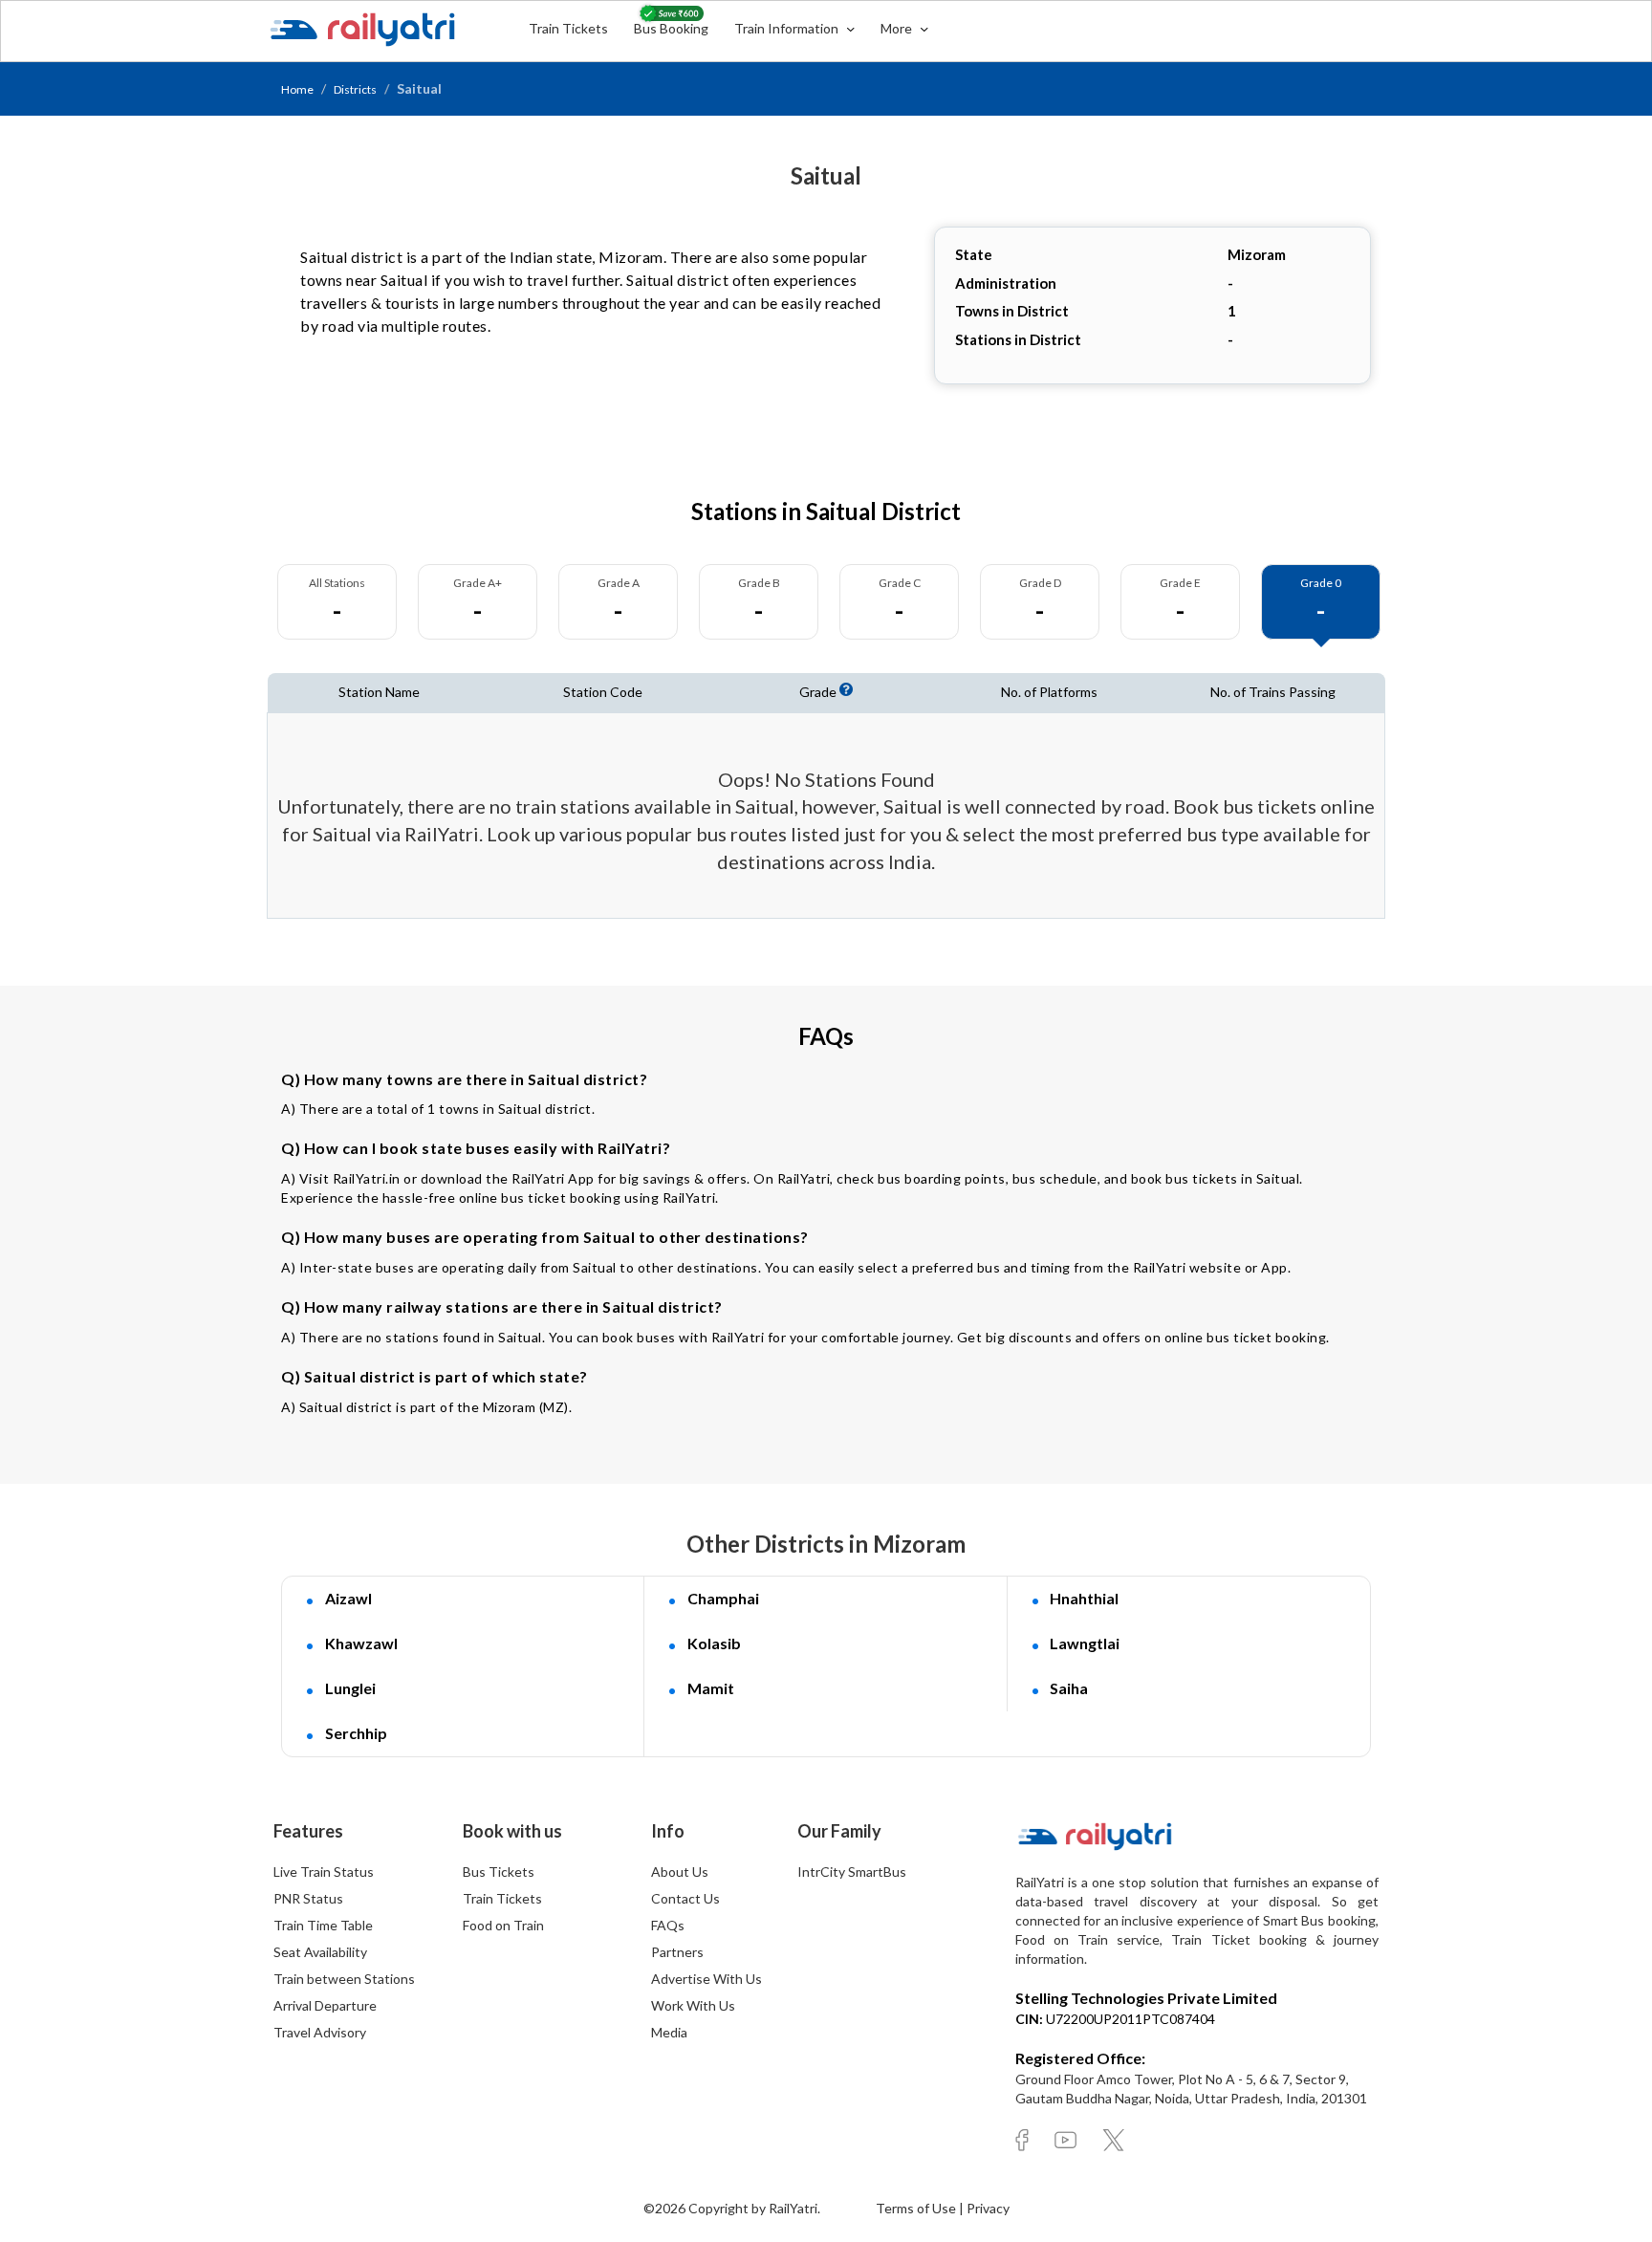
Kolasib (714, 1643)
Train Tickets (568, 28)
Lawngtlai (1085, 1643)
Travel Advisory (320, 2032)
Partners (677, 1952)
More (898, 28)
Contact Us (685, 1898)
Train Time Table (323, 1925)
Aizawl (348, 1598)
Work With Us (693, 2005)
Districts (355, 89)
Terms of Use (917, 2208)
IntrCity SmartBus (852, 1872)
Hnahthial (1084, 1598)
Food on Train (503, 1925)
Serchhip (356, 1733)
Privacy (988, 2208)
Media (669, 2032)
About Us (680, 1872)
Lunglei (350, 1688)
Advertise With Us (706, 1979)
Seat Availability (320, 1952)
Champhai (723, 1598)
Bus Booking (671, 28)
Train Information (788, 28)
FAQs (668, 1925)
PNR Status (308, 1898)
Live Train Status (324, 1872)
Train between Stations (344, 1979)
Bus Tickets (499, 1872)
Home (297, 89)
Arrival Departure (325, 2005)
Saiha (1069, 1688)
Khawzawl (361, 1643)
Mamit (711, 1688)
